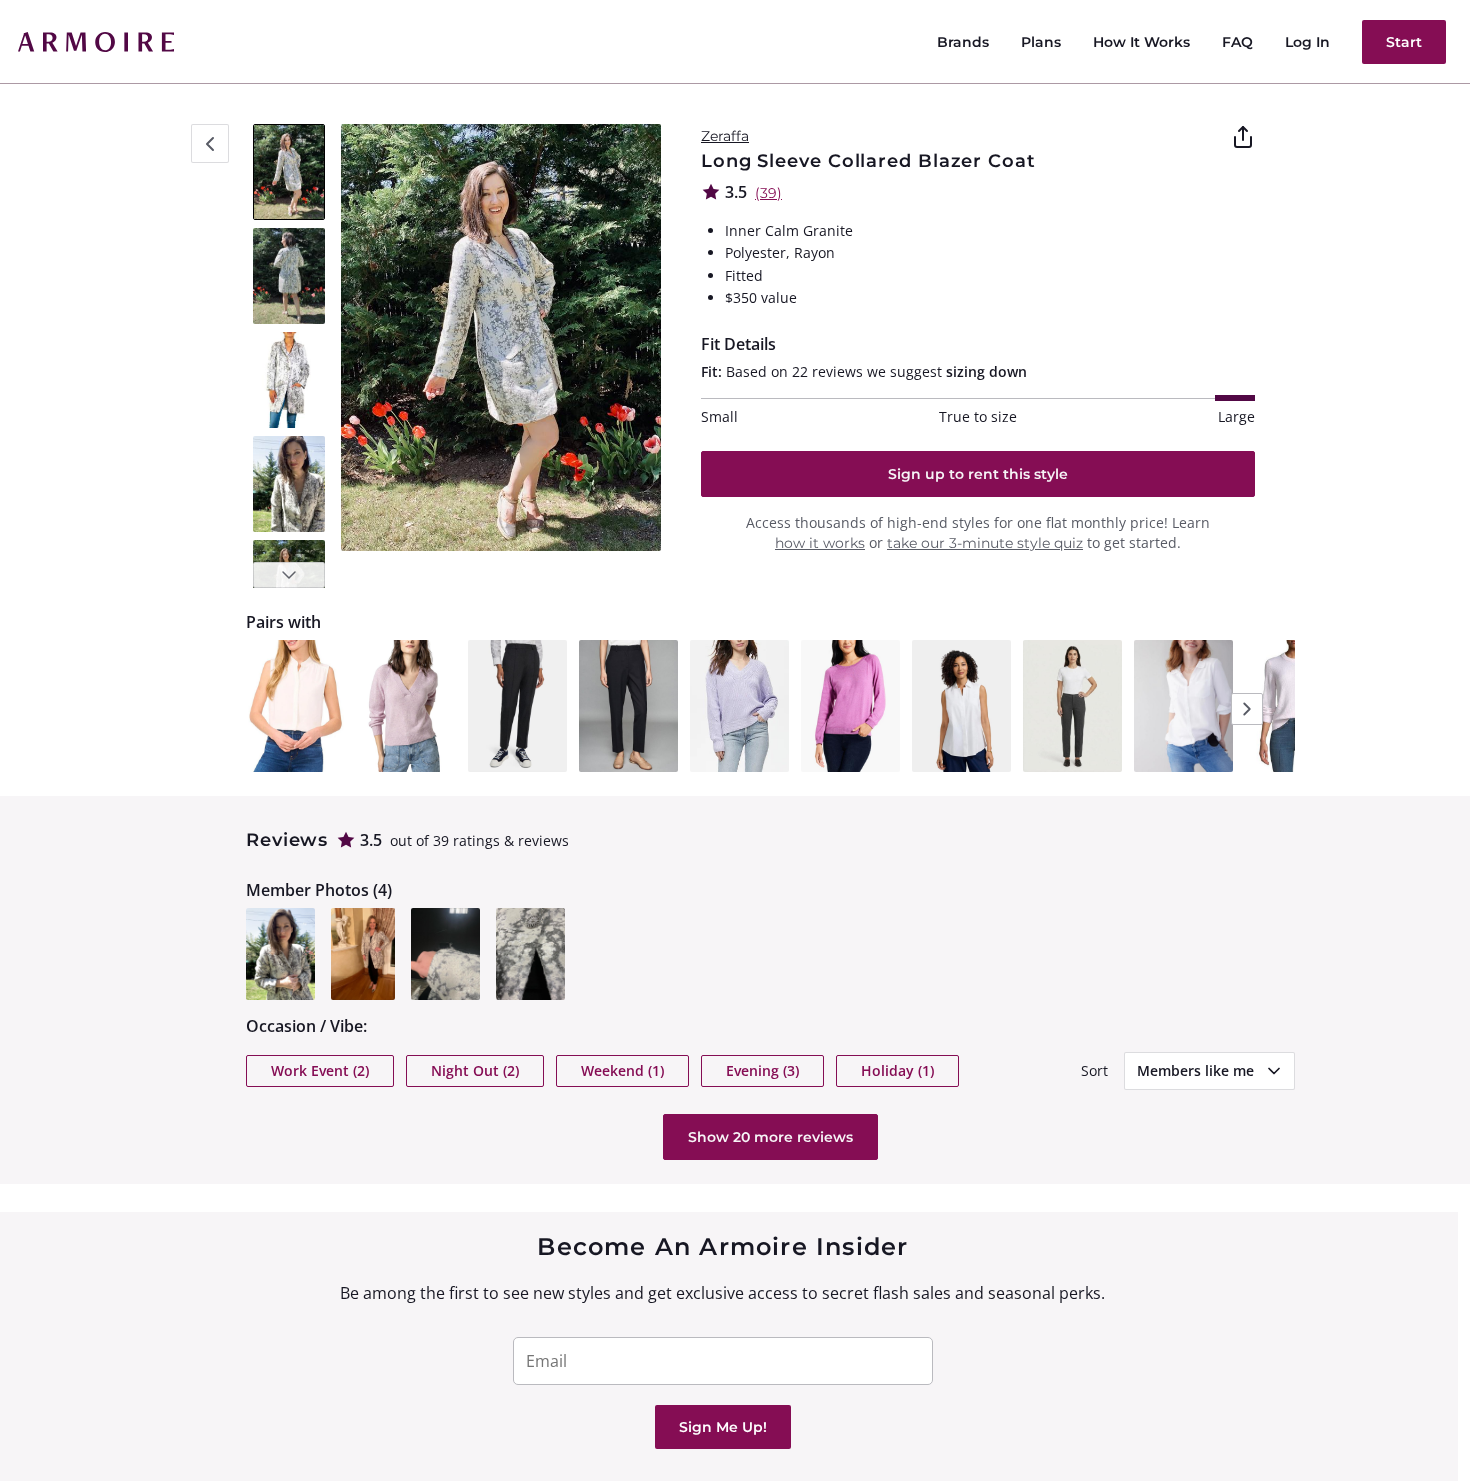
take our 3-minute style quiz (985, 543)
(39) (768, 193)
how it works (820, 543)
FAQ (1237, 42)
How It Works (1141, 42)
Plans (1041, 42)
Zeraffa (725, 136)
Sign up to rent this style (978, 474)
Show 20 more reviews (770, 1137)
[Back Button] (210, 143)
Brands (963, 42)
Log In (1307, 42)
